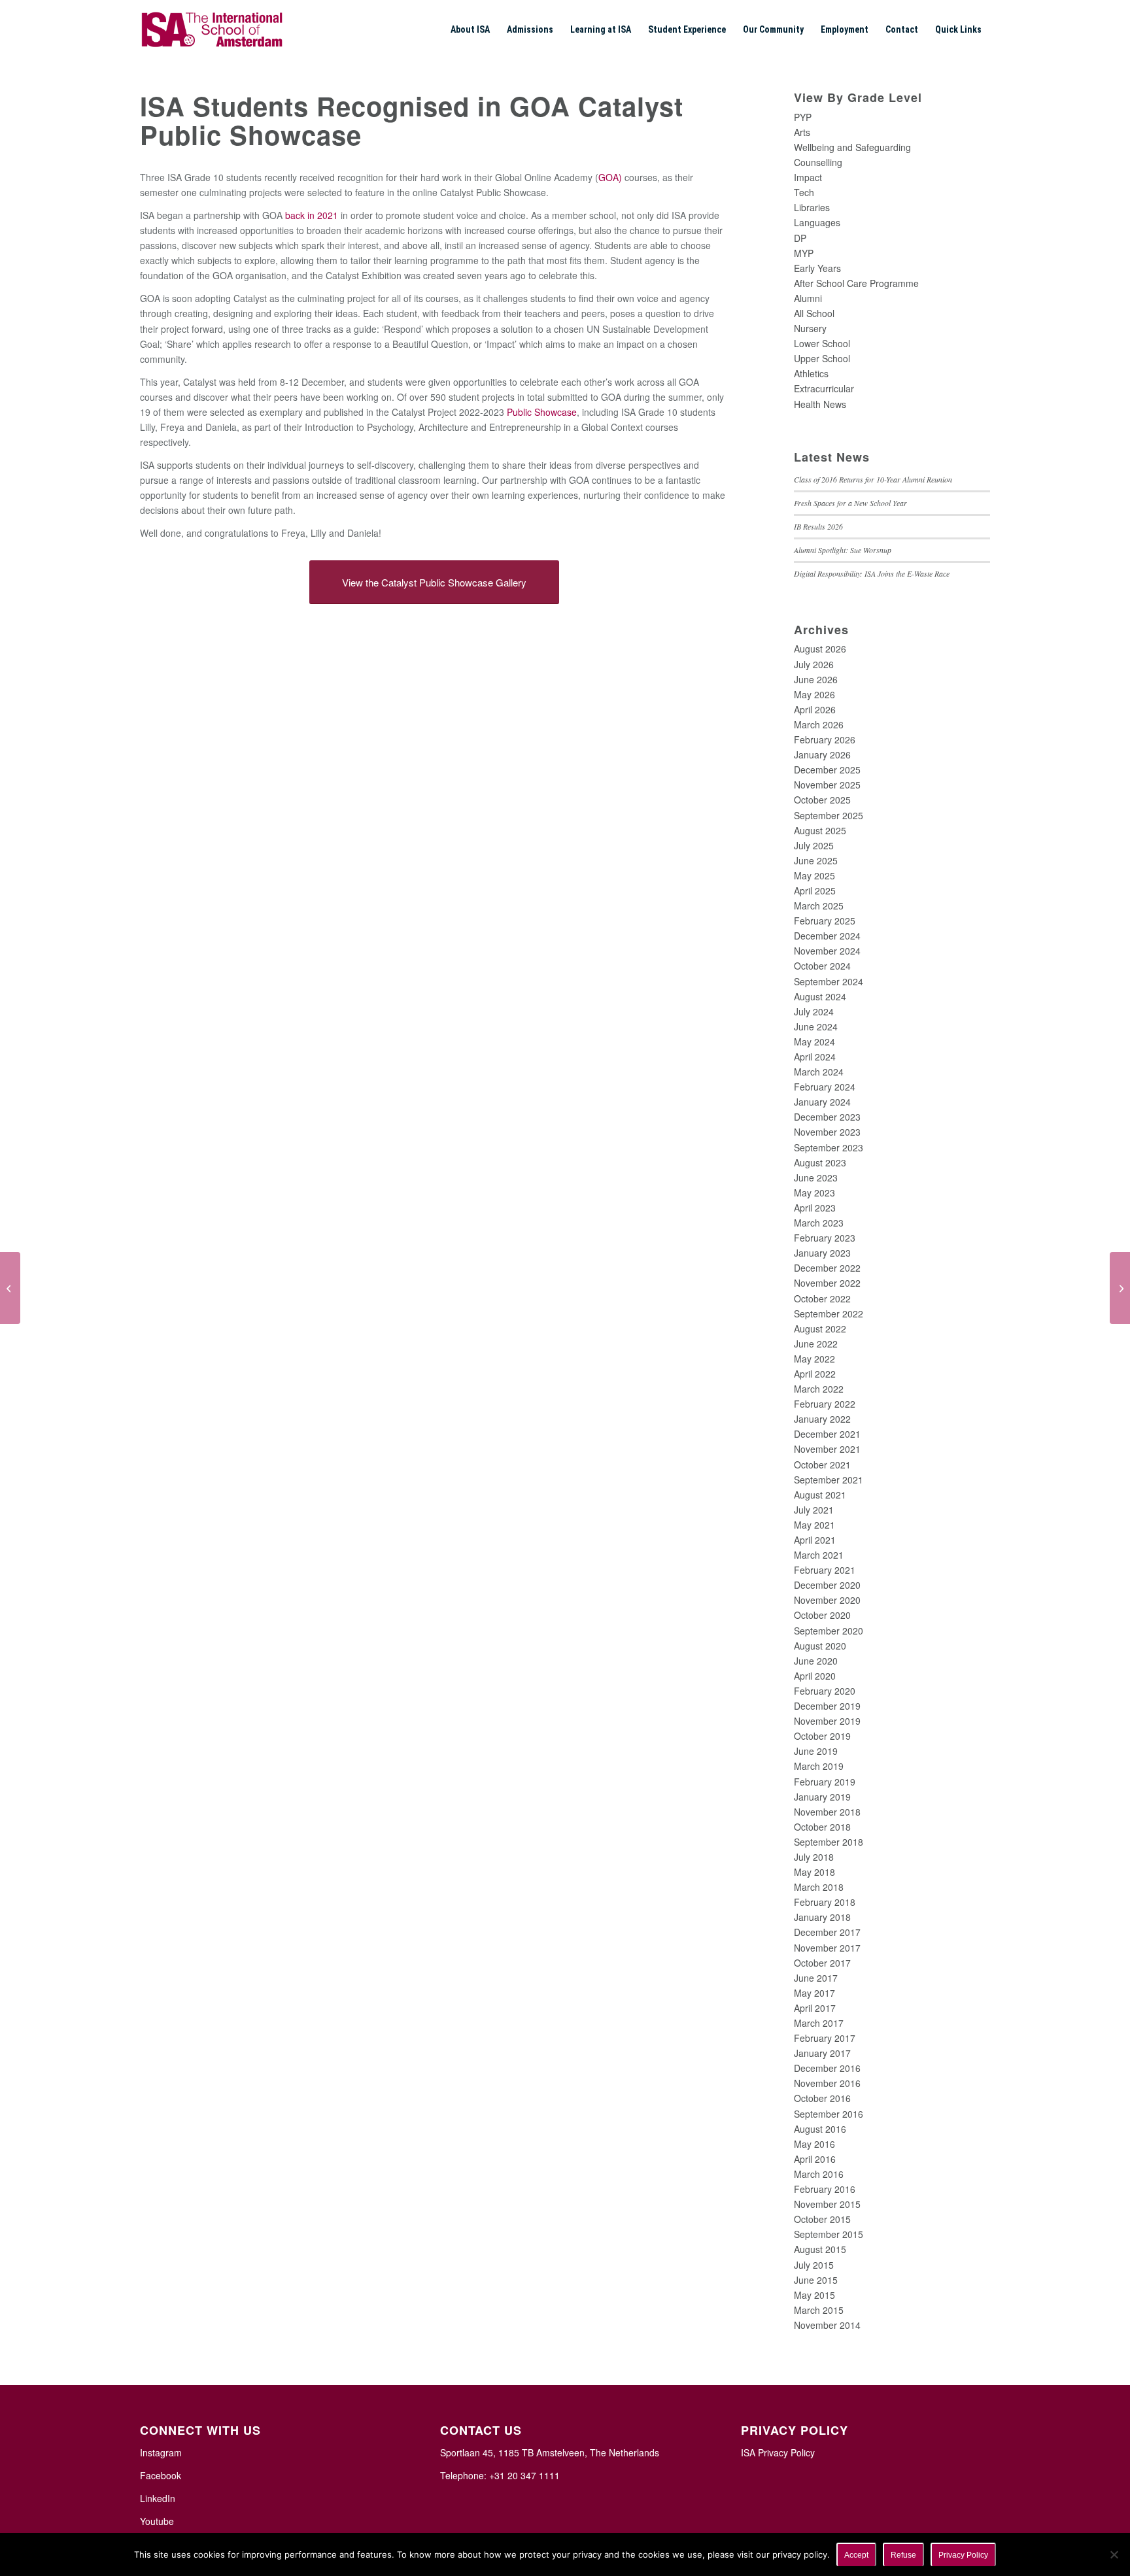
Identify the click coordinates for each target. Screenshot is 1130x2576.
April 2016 (815, 2159)
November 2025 (827, 785)
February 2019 (825, 1782)
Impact (808, 177)
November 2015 (827, 2204)
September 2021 (829, 1480)
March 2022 (819, 1389)
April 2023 (815, 1208)
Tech (804, 192)
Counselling (818, 162)
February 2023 (825, 1238)
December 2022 (827, 1268)
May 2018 (814, 1872)
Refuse (903, 2555)
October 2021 (822, 1465)
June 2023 (816, 1178)
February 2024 (825, 1087)
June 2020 (816, 1661)
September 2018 (829, 1842)
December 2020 (827, 1585)
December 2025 (827, 770)
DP (800, 238)
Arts (802, 132)
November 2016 (827, 2083)
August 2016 (820, 2129)
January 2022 (822, 1419)
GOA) (610, 177)
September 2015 (829, 2234)
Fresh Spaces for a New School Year (850, 503)
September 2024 (829, 981)
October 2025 (822, 800)
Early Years (817, 268)
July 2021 (814, 1510)
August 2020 (820, 1646)
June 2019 (816, 1751)
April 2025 (815, 890)
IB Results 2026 (818, 526)
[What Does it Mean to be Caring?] (1120, 1288)
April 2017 (815, 2008)
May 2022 (814, 1359)
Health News (820, 404)
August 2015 (820, 2249)
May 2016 (814, 2144)
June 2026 (816, 679)
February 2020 (825, 1691)
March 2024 (819, 1072)
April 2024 (815, 1057)
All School (814, 313)
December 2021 (827, 1434)
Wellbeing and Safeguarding (852, 147)
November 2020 (827, 1600)
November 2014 (827, 2325)
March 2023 (819, 1223)
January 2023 (822, 1253)
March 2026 (819, 724)
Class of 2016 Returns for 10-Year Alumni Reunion (873, 479)
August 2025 (820, 830)
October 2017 (822, 1963)
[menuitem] (470, 29)
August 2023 (820, 1162)
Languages (817, 222)
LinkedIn (158, 2498)
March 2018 (819, 1887)
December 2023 (827, 1117)
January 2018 (822, 1917)
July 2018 (814, 1857)
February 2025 (825, 921)
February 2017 (825, 2038)
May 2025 (814, 875)
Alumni (808, 298)
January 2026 (822, 754)
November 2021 (827, 1449)
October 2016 (822, 2098)
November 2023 (827, 1132)
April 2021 (815, 1540)
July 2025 (814, 845)
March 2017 (819, 2023)
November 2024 (827, 951)
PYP (803, 117)
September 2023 (829, 1147)
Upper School (822, 358)
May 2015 (814, 2295)
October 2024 (822, 966)
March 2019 (819, 1766)
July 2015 (814, 2265)
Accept (856, 2555)
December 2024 (827, 936)
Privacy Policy (963, 2555)
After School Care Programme (856, 283)
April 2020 (815, 1676)
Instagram (161, 2452)
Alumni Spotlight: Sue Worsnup (843, 550)
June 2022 (816, 1344)
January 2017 (822, 2053)
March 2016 (819, 2174)
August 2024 (820, 996)
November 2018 (827, 1812)
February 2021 (825, 1570)
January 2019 (822, 1797)
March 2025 (819, 906)
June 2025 (816, 860)
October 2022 (822, 1298)
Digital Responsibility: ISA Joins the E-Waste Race (872, 573)
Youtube (157, 2521)
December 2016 (827, 2068)
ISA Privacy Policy (778, 2452)
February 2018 (825, 1902)
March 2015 (819, 2310)
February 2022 (825, 1404)
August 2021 (820, 1495)
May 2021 (814, 1525)
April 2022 (815, 1374)
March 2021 (819, 1555)
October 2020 (822, 1615)
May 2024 (814, 1042)
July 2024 (814, 1011)
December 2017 (827, 1932)
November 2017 (827, 1948)
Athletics (811, 373)
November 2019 (827, 1721)
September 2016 (829, 2114)
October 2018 (822, 1827)
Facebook (161, 2475)
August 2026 (820, 649)
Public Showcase (542, 412)
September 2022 (829, 1313)
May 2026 (814, 694)
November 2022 (827, 1283)
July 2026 (814, 664)
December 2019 (827, 1706)
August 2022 (820, 1329)
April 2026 (815, 709)
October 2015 (822, 2219)
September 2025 (829, 815)
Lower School (822, 343)
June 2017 (816, 1978)
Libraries (812, 207)
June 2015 (816, 2280)
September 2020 (829, 1631)
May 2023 (814, 1193)
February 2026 (825, 739)
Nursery (810, 328)
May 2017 (814, 1993)
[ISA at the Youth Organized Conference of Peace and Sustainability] (10, 1288)
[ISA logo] (212, 29)
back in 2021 (312, 215)
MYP (804, 253)
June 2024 (816, 1026)
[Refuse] (1114, 2554)
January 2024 (822, 1102)
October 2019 (822, 1736)
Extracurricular (824, 388)
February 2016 (825, 2189)
